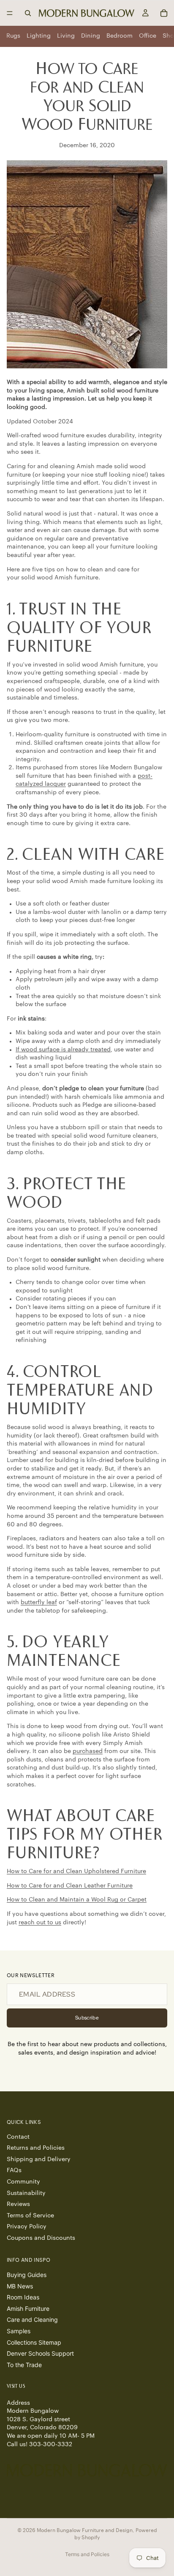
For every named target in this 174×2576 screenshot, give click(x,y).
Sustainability (26, 2193)
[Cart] (164, 13)
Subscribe (87, 2018)
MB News (20, 2286)
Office (148, 36)
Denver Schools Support (40, 2353)
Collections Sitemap (34, 2342)
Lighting (39, 36)
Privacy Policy (27, 2227)
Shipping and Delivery (39, 2159)
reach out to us (40, 1923)
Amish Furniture (28, 2309)
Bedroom (120, 36)
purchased (88, 1751)
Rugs (13, 36)
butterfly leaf (39, 1602)
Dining (91, 36)
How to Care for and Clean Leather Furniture (70, 1886)
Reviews (18, 2204)
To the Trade (24, 2364)
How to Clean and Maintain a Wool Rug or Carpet (77, 1900)
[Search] (28, 13)
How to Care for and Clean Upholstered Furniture (76, 1871)
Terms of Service (30, 2215)
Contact (18, 2137)
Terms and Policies (87, 2554)
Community (23, 2182)
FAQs (14, 2170)
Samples (19, 2331)
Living (66, 36)
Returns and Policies (36, 2148)
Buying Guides (27, 2275)
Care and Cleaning (32, 2319)
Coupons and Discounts (41, 2238)
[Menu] (10, 13)
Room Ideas (23, 2297)
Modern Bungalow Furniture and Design (85, 2530)
